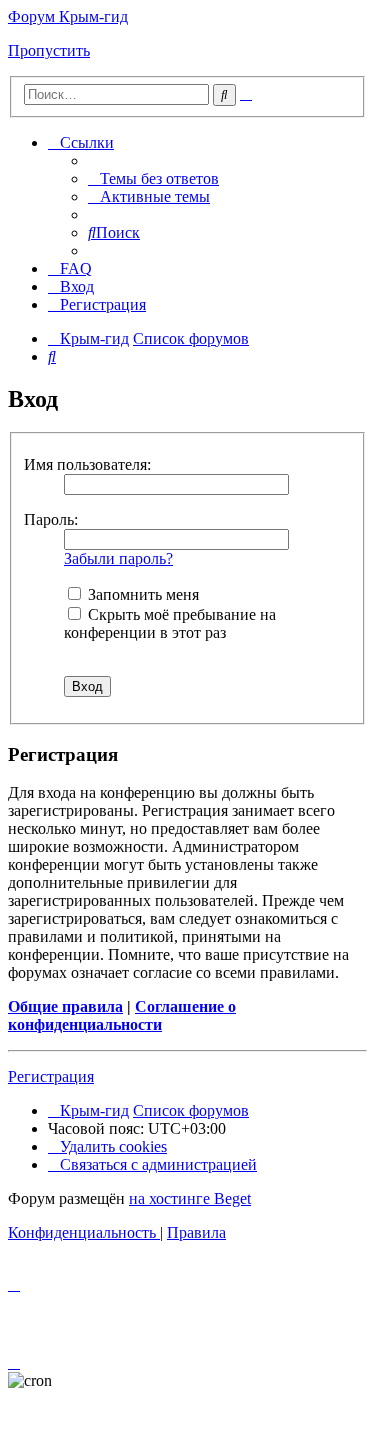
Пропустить (49, 50)
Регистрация (51, 1076)
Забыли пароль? (118, 558)
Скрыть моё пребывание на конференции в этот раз (170, 623)
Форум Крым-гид (68, 16)
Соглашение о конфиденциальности (122, 1015)
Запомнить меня (141, 594)
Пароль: (51, 519)
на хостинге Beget (190, 1198)
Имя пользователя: (87, 464)
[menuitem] (153, 178)
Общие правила (65, 1006)
